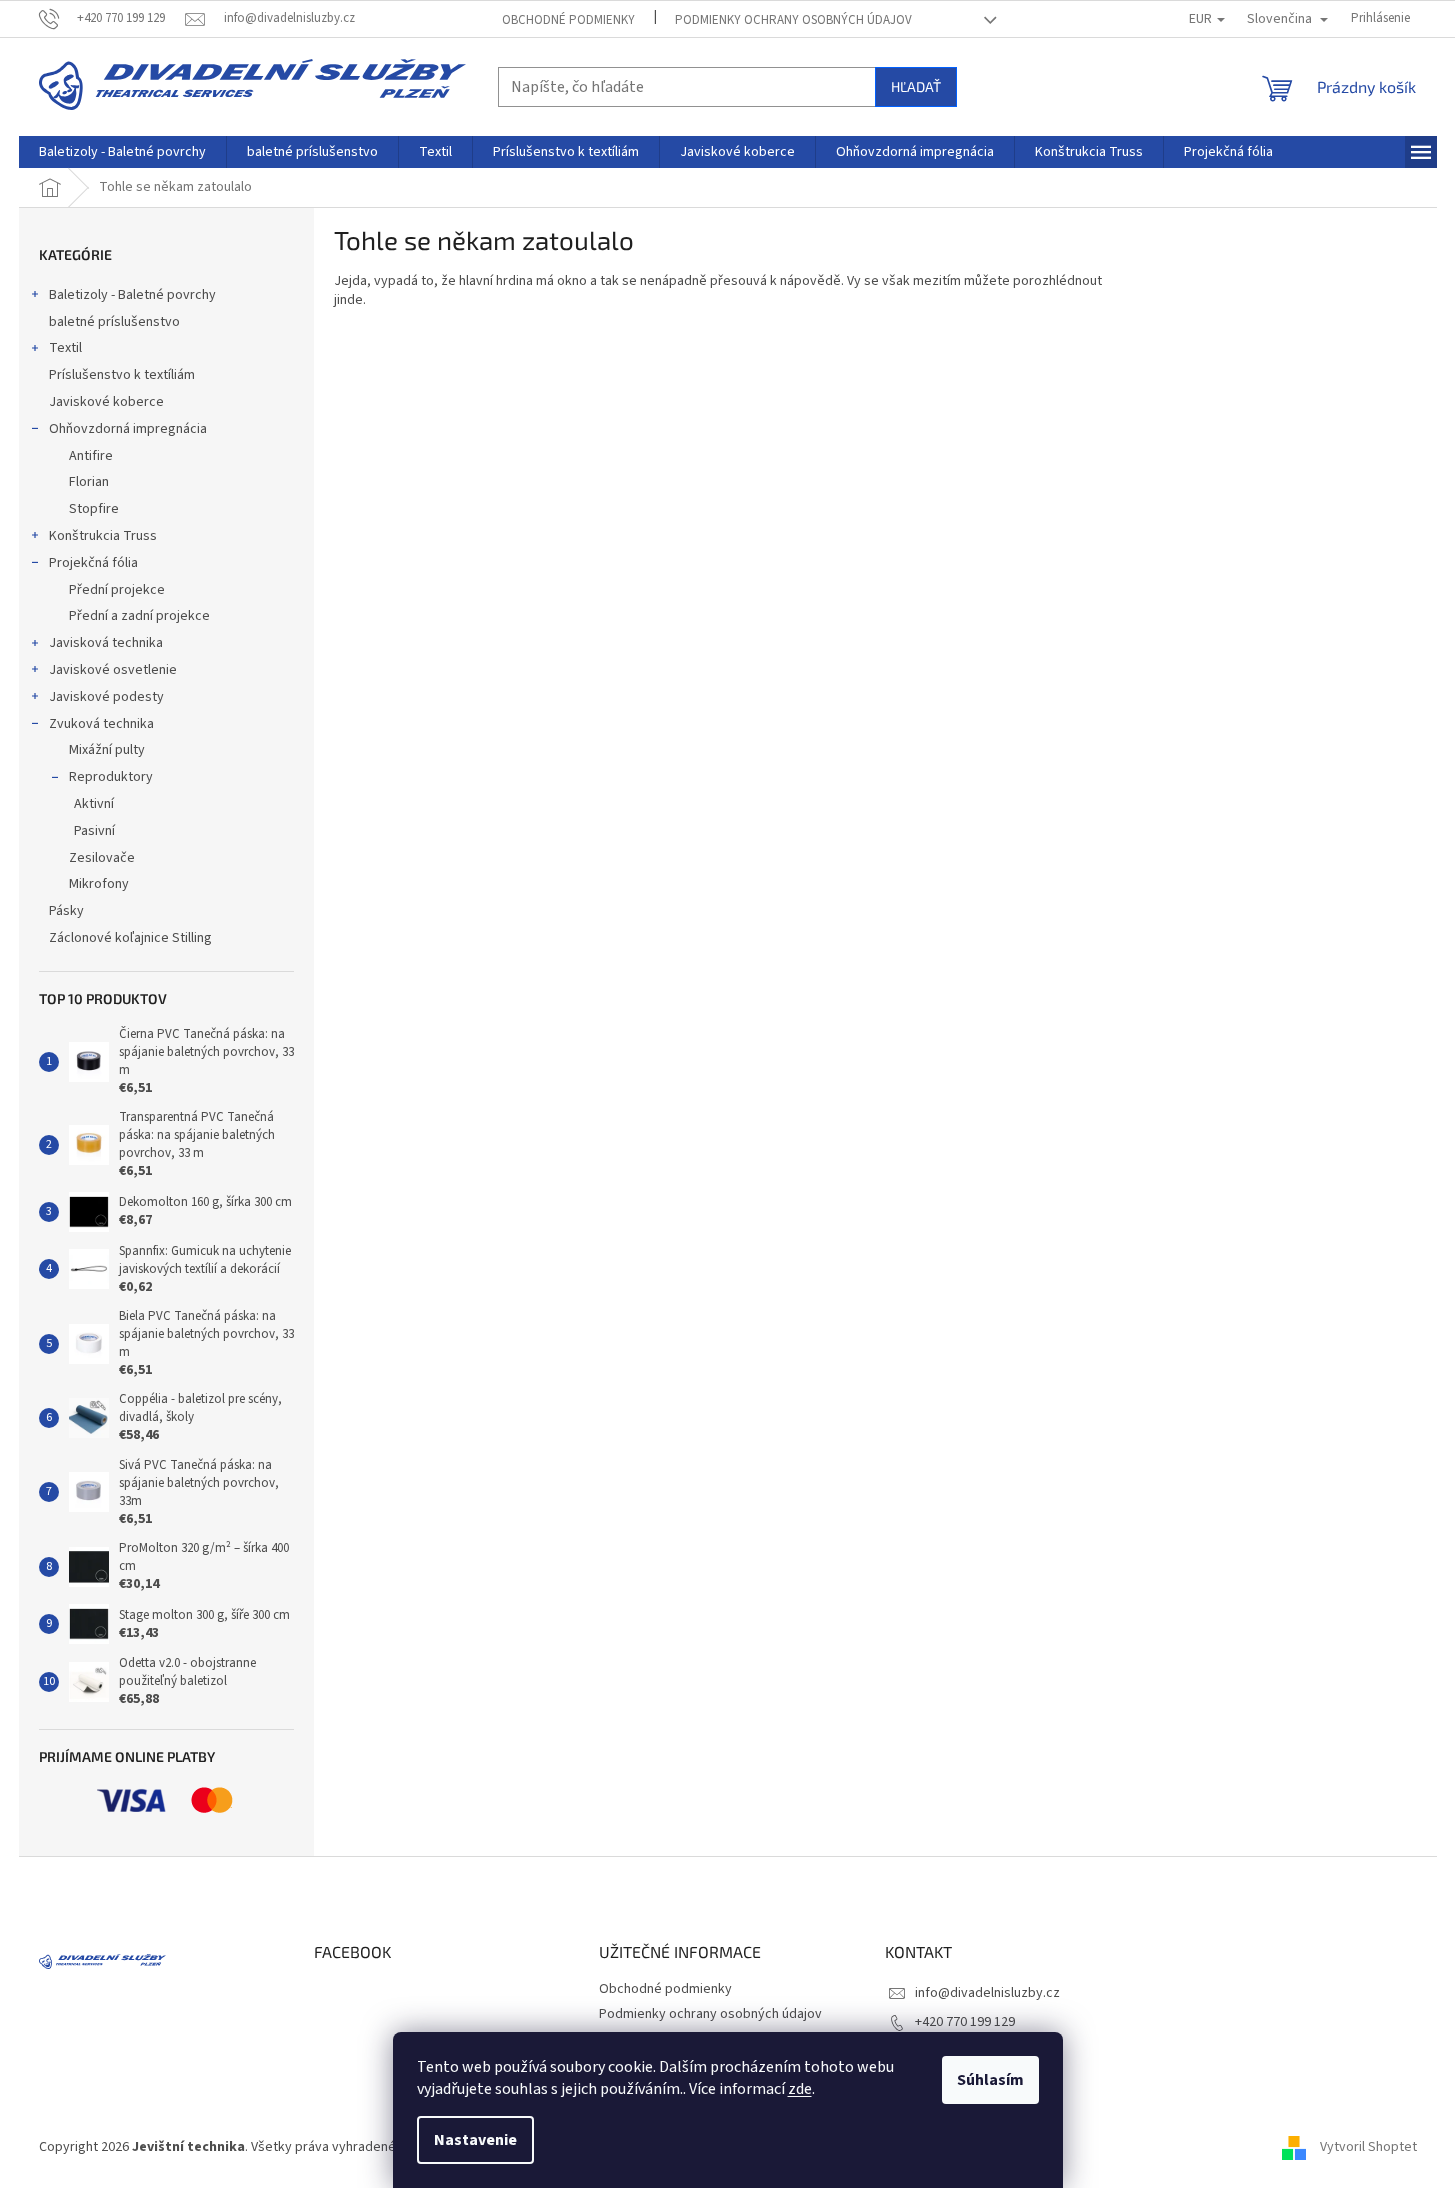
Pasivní (94, 831)
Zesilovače (102, 858)
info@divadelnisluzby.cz (987, 1993)
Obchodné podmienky (568, 20)
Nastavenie (475, 2140)
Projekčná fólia (93, 563)
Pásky (66, 911)
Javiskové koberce (106, 402)
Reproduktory (111, 777)
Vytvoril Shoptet (1368, 2147)
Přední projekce (117, 590)
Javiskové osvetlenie (113, 670)
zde (800, 2089)
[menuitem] (122, 152)
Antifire (91, 456)
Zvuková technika (101, 724)
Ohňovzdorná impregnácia (128, 429)
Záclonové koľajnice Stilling (130, 938)
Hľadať (916, 86)
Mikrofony (99, 884)
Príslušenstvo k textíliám (122, 375)
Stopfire (94, 509)
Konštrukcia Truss (103, 536)
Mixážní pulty (107, 750)
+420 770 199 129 (965, 2022)
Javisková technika (106, 643)
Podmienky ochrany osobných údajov (793, 20)
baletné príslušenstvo (114, 322)
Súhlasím (990, 2080)
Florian (89, 482)
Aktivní (94, 804)
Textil (65, 348)
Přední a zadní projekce (139, 616)
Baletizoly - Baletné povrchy (132, 295)
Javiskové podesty (106, 697)
